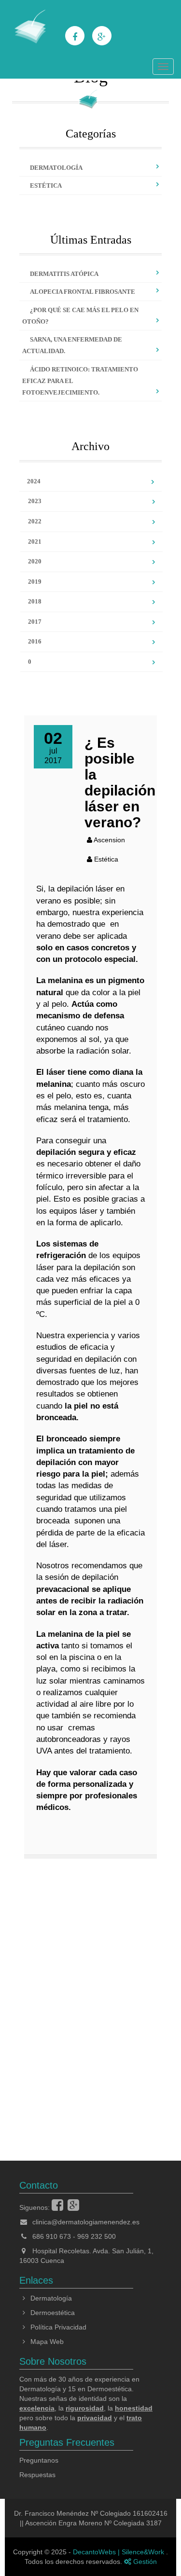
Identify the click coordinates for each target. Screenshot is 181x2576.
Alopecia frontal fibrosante (83, 292)
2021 (35, 541)
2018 (35, 601)
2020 (35, 561)
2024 (34, 481)
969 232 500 (97, 2236)
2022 (35, 521)
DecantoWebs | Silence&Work (119, 2552)
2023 (35, 501)
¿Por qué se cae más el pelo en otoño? (80, 316)
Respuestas (37, 2475)
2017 (35, 622)
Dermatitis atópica (64, 274)
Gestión (144, 2562)
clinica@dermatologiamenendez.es (86, 2222)
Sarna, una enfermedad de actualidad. (72, 345)
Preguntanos (39, 2460)
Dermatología (56, 168)
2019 (35, 582)
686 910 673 (52, 2236)
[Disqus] (90, 1996)
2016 (35, 641)
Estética (46, 185)
